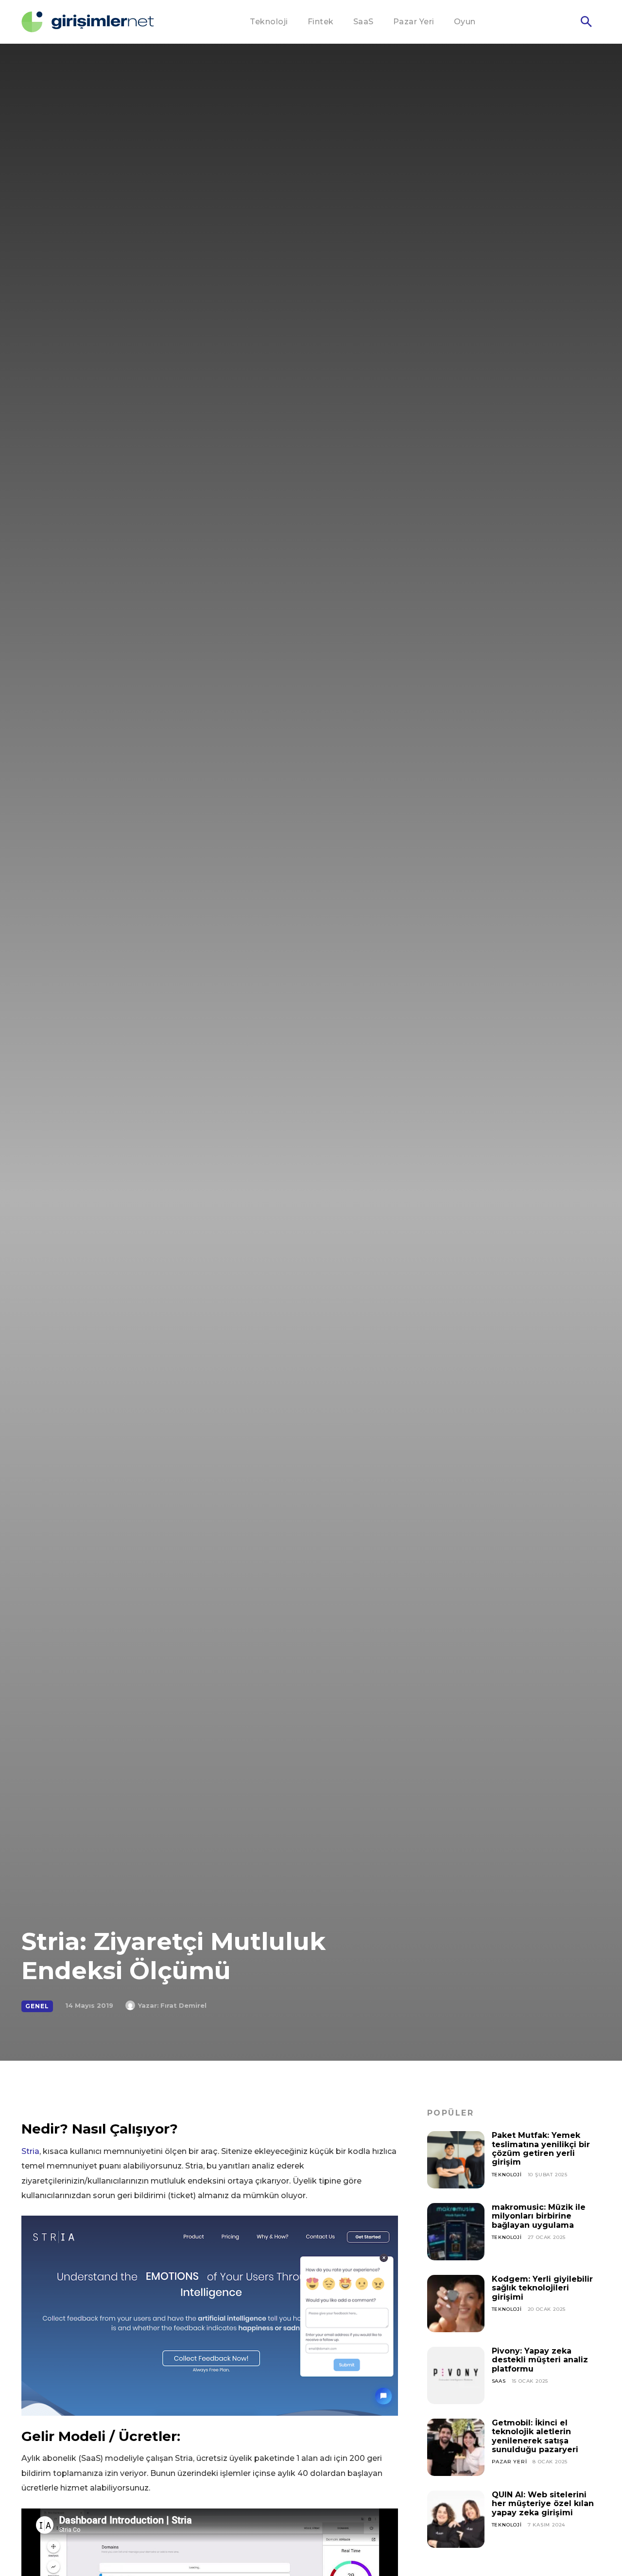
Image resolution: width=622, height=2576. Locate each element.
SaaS (499, 2381)
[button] (586, 22)
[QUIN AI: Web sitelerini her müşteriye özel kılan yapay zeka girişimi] (456, 2519)
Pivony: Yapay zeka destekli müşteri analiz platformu (540, 2360)
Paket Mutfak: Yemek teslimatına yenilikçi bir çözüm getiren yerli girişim (541, 2149)
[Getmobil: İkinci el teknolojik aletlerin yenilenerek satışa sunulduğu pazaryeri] (456, 2447)
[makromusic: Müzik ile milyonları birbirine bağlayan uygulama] (456, 2232)
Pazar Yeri (510, 2462)
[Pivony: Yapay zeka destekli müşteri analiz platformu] (456, 2375)
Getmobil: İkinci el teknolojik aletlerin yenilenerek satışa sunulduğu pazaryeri (535, 2436)
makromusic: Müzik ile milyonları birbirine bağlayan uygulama (539, 2216)
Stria (30, 2151)
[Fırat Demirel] (132, 2005)
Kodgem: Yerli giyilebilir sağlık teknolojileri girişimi (542, 2288)
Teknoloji (507, 2175)
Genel (37, 2006)
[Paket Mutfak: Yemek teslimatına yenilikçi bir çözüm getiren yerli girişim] (456, 2160)
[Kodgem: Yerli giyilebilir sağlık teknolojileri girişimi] (456, 2304)
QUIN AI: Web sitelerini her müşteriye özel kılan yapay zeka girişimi (543, 2504)
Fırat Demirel (183, 2005)
